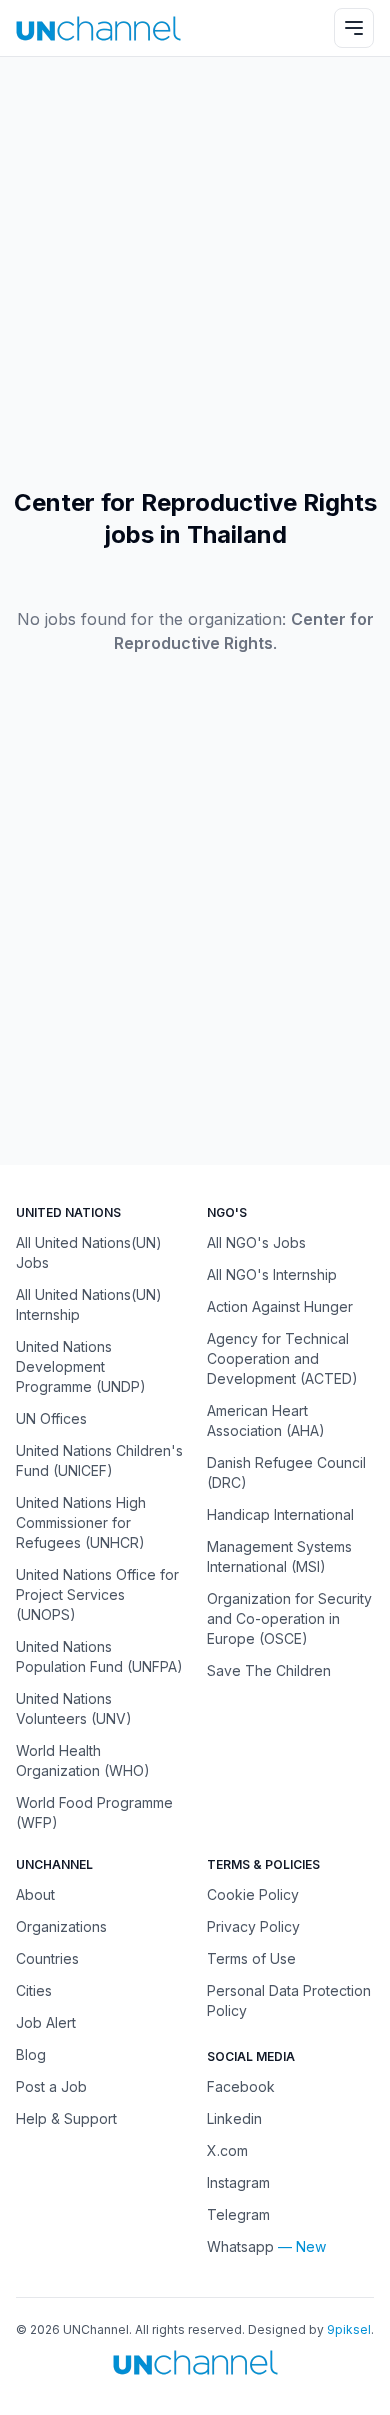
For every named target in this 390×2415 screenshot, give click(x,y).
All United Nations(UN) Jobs (89, 1252)
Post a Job (51, 2086)
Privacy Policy (253, 1926)
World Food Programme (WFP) (94, 1812)
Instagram (238, 2182)
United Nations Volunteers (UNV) (74, 1708)
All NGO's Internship (272, 1274)
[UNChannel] (98, 28)
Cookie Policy (253, 1894)
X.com (227, 2150)
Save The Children (269, 1670)
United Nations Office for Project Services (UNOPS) (97, 1594)
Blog (31, 2054)
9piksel (349, 2329)
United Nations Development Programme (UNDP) (81, 1366)
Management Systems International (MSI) (279, 1556)
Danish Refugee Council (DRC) (286, 1472)
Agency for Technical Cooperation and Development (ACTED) (282, 1358)
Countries (47, 1958)
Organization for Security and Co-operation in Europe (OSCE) (289, 1618)
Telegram (238, 2214)
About (35, 1894)
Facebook (241, 2086)
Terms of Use (251, 1958)
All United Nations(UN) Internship (89, 1304)
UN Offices (51, 1418)
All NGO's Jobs (256, 1242)
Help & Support (66, 2118)
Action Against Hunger (280, 1306)
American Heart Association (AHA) (266, 1420)
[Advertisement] (195, 272)
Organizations (61, 1926)
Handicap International (280, 1514)
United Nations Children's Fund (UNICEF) (99, 1460)
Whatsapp (240, 2246)
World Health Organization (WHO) (83, 1760)
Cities (34, 1990)
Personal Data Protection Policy (289, 2000)
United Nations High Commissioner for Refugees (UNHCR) (81, 1522)
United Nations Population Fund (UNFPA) (99, 1656)
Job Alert (46, 2022)
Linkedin (234, 2118)
